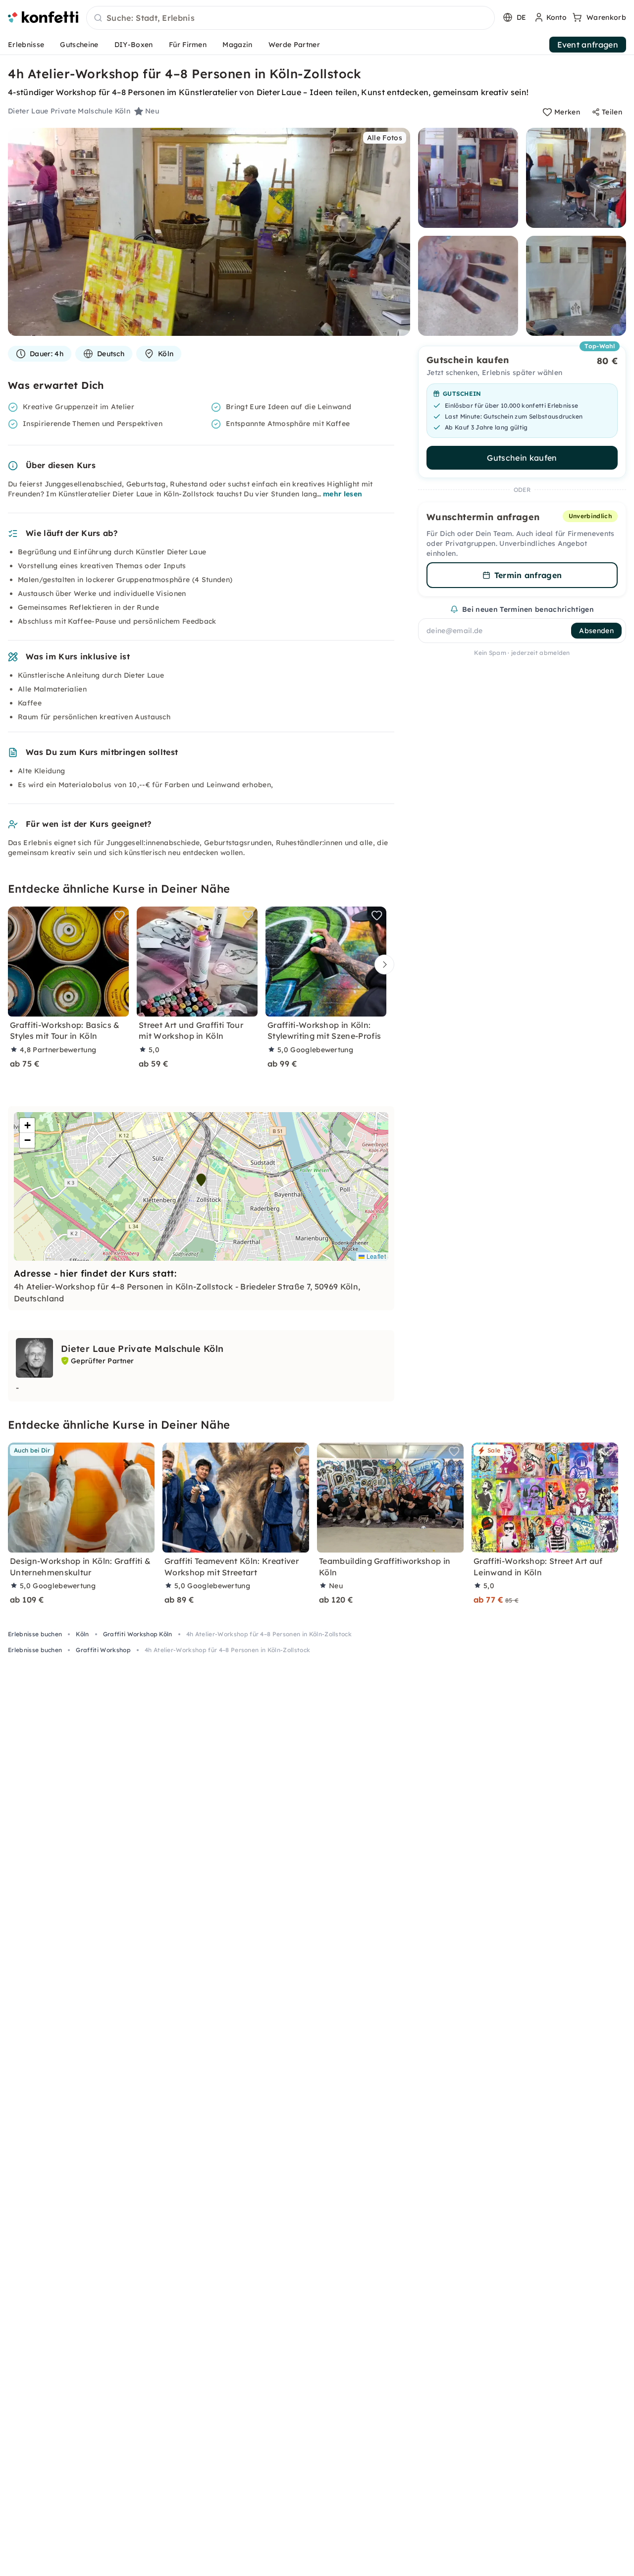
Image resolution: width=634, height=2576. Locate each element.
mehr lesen (343, 494)
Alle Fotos (385, 138)
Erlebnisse (26, 45)
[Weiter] (382, 965)
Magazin (237, 45)
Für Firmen (188, 45)
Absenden (596, 631)
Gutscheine (79, 45)
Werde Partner (294, 45)
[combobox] (291, 18)
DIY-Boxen (134, 45)
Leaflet (375, 1256)
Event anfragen (588, 45)
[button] (201, 1180)
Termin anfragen (528, 575)
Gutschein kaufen (522, 458)
